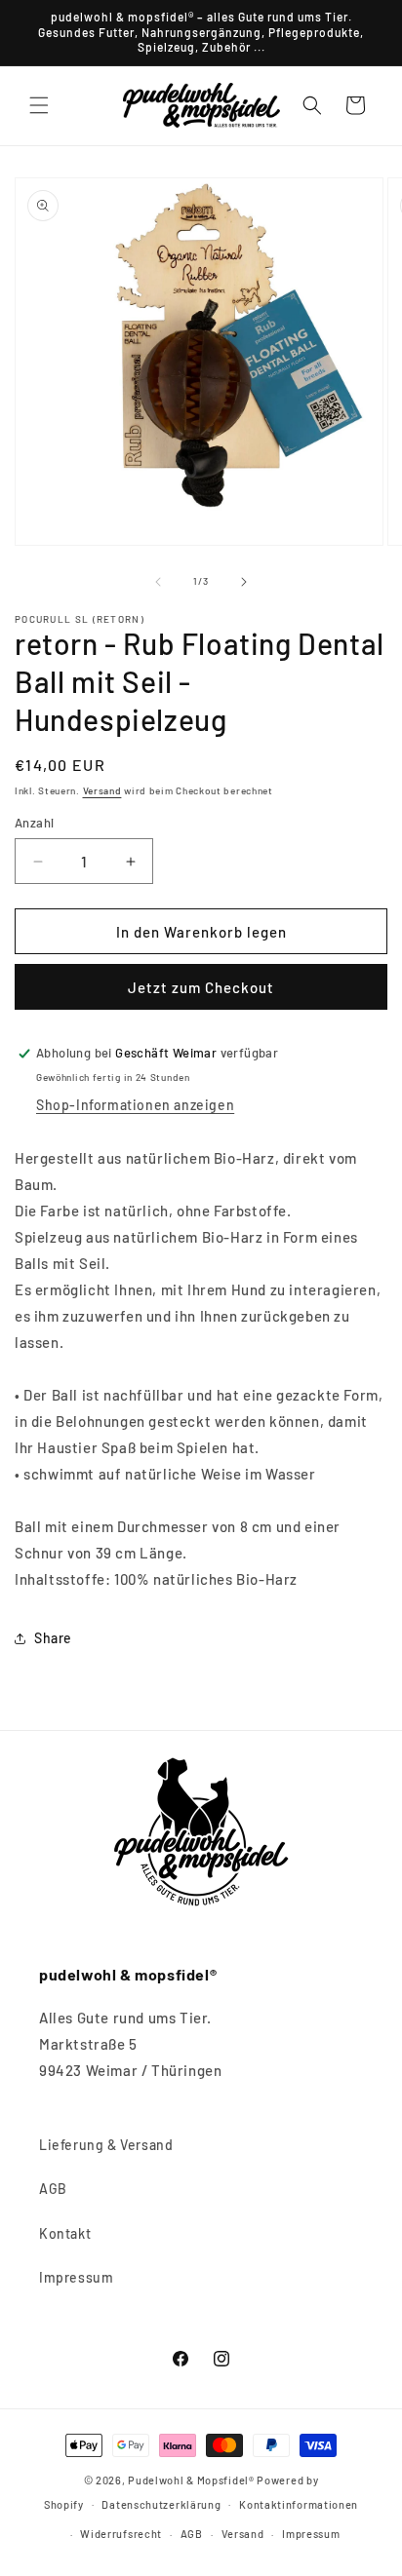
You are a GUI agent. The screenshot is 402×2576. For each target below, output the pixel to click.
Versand (102, 790)
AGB (53, 2189)
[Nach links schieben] (158, 582)
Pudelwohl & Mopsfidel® (191, 2480)
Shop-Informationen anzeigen (135, 1105)
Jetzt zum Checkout (201, 987)
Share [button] (53, 1638)
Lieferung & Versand (106, 2145)
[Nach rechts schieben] (244, 582)
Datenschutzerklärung (161, 2504)
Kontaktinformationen (299, 2504)
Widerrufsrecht (121, 2534)
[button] (39, 105)
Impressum (76, 2277)
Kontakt (65, 2233)
